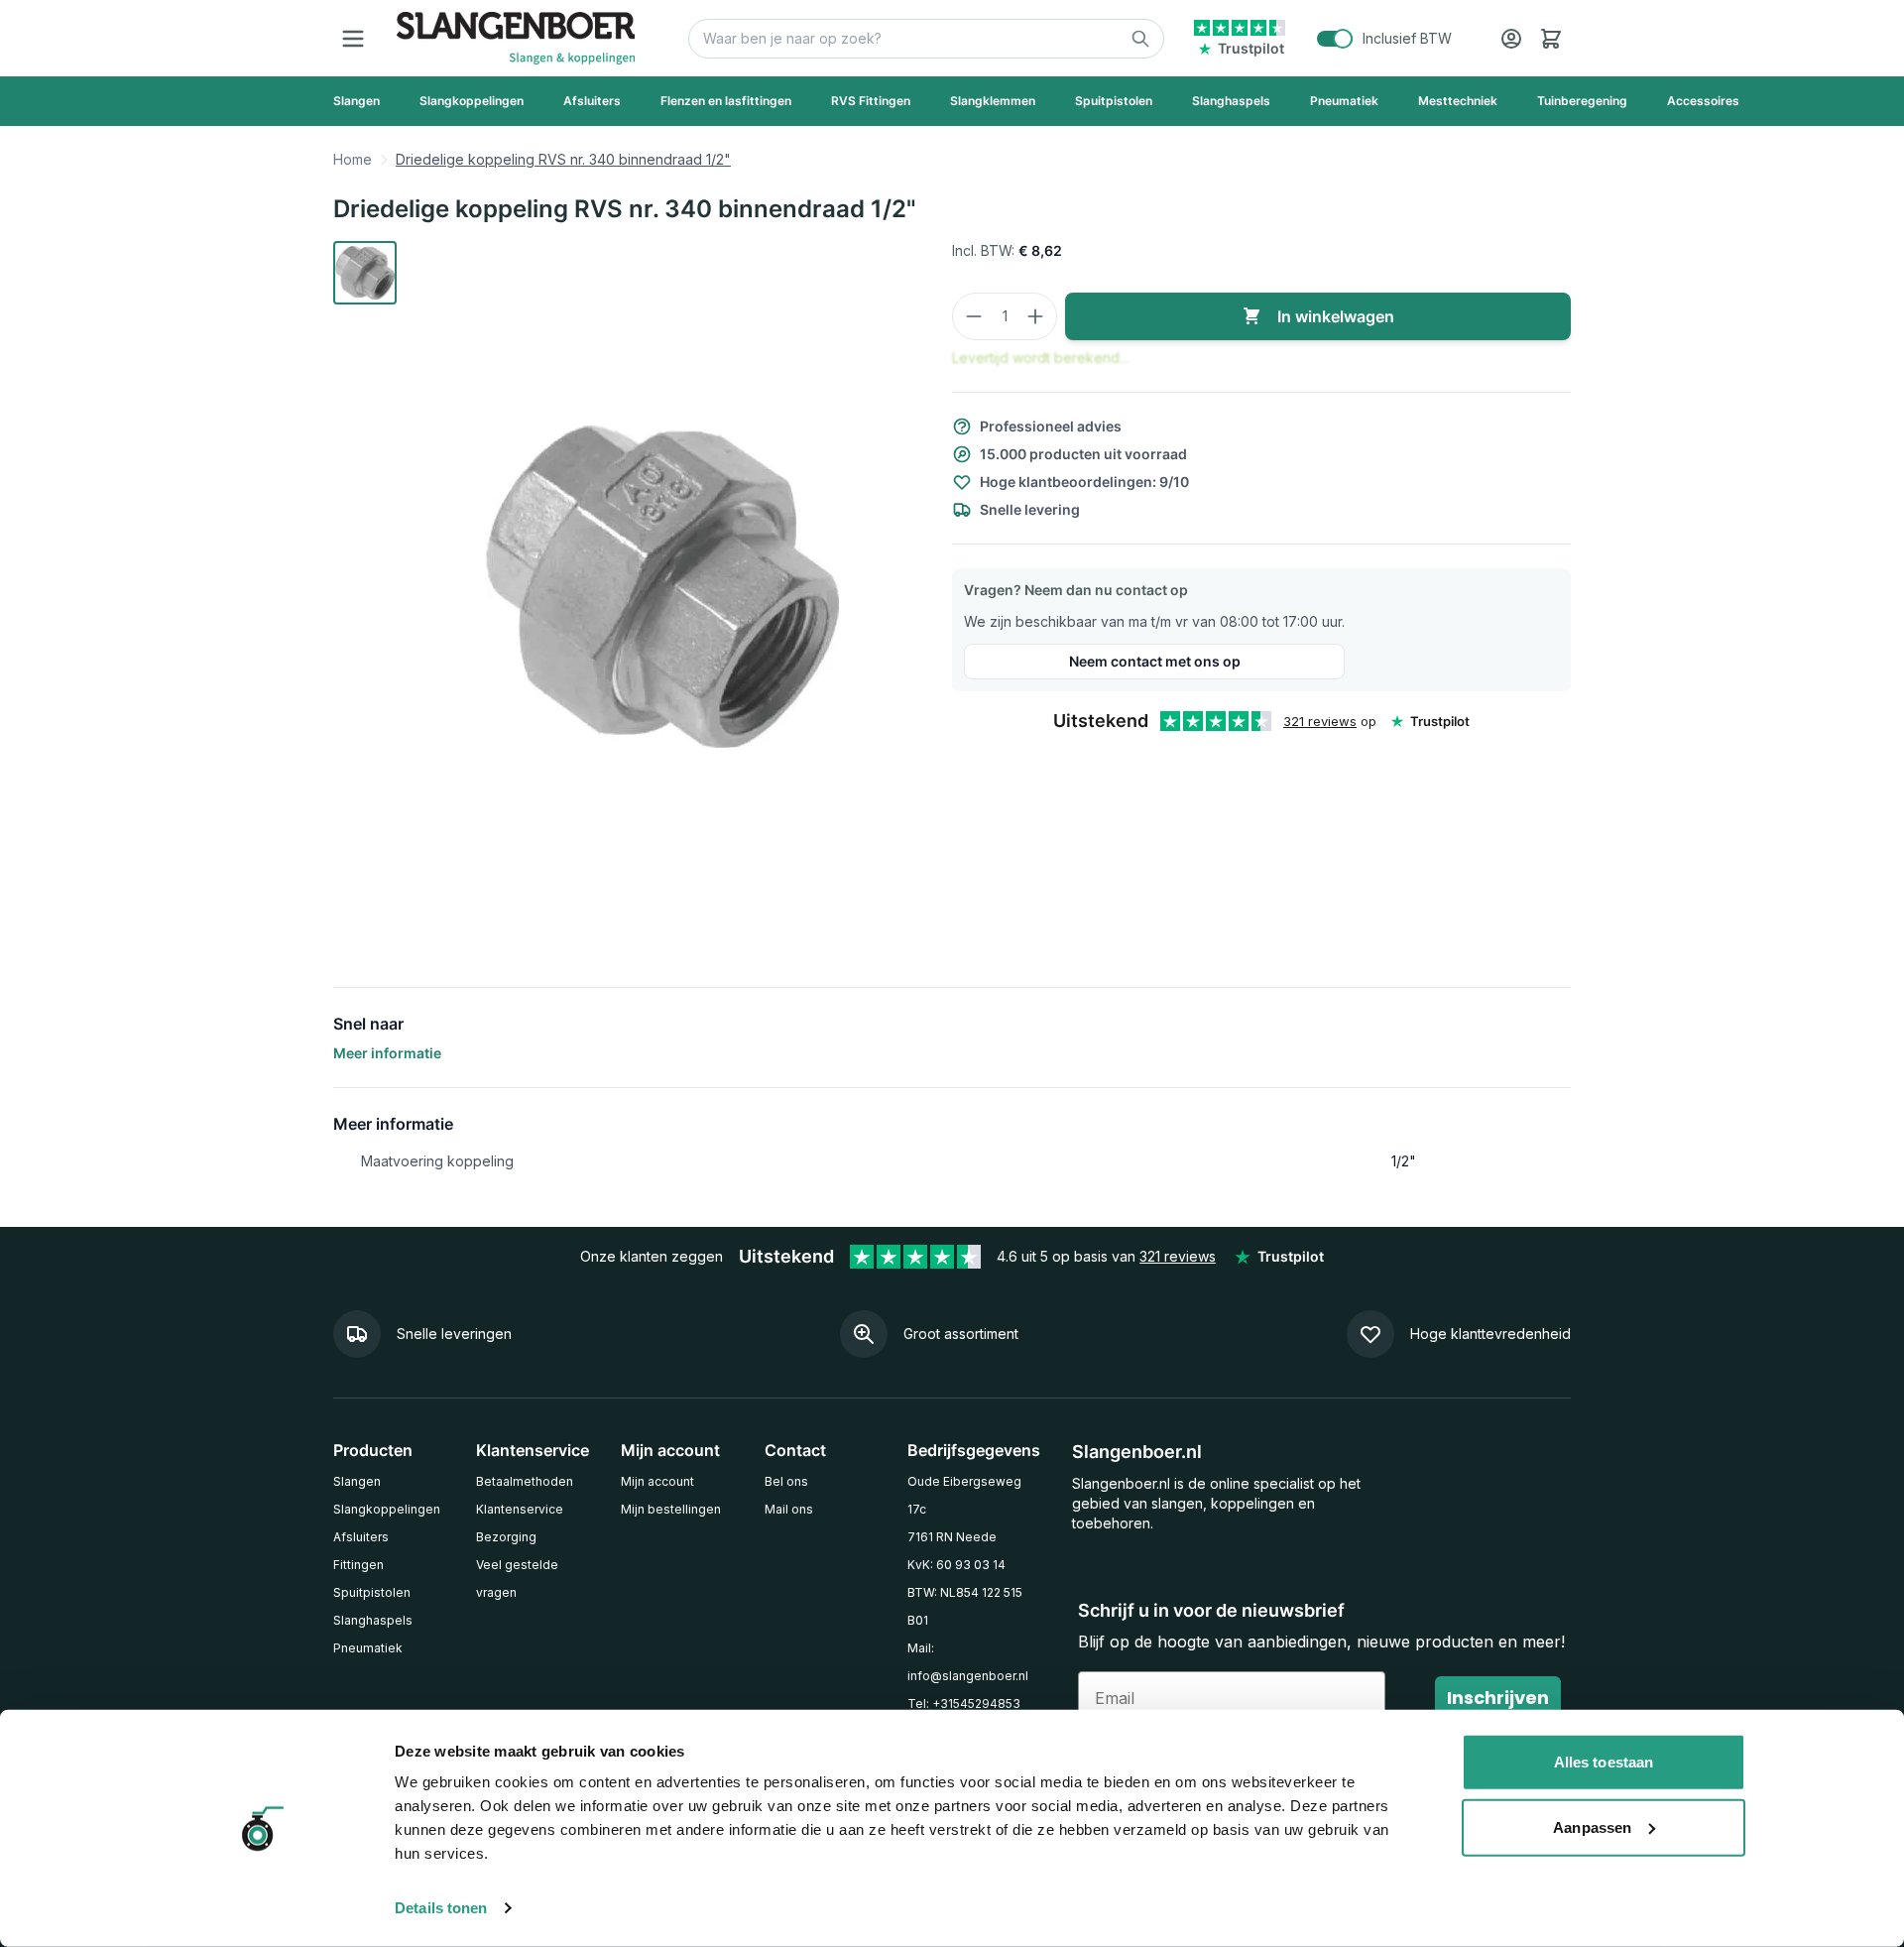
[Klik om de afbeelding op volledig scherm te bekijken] (662, 586)
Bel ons (786, 1481)
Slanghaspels (373, 1620)
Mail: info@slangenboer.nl (968, 1662)
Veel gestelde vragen (517, 1579)
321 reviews (1320, 721)
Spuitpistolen (372, 1592)
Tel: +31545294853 (964, 1704)
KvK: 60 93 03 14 (956, 1565)
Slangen (357, 1481)
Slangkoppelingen (387, 1509)
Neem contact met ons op (1155, 661)
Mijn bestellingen (671, 1509)
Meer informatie (387, 1053)
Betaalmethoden (525, 1481)
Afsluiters (361, 1537)
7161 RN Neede (952, 1537)
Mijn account (657, 1481)
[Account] (1511, 39)
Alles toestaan (1604, 1762)
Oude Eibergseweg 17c (964, 1495)
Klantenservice (520, 1509)
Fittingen (358, 1565)
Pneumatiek (368, 1648)
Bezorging (506, 1537)
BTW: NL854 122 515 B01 (965, 1606)
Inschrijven (1498, 1698)
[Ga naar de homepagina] (516, 38)
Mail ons (789, 1509)
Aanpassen (1592, 1826)
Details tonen (441, 1908)
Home (353, 159)
